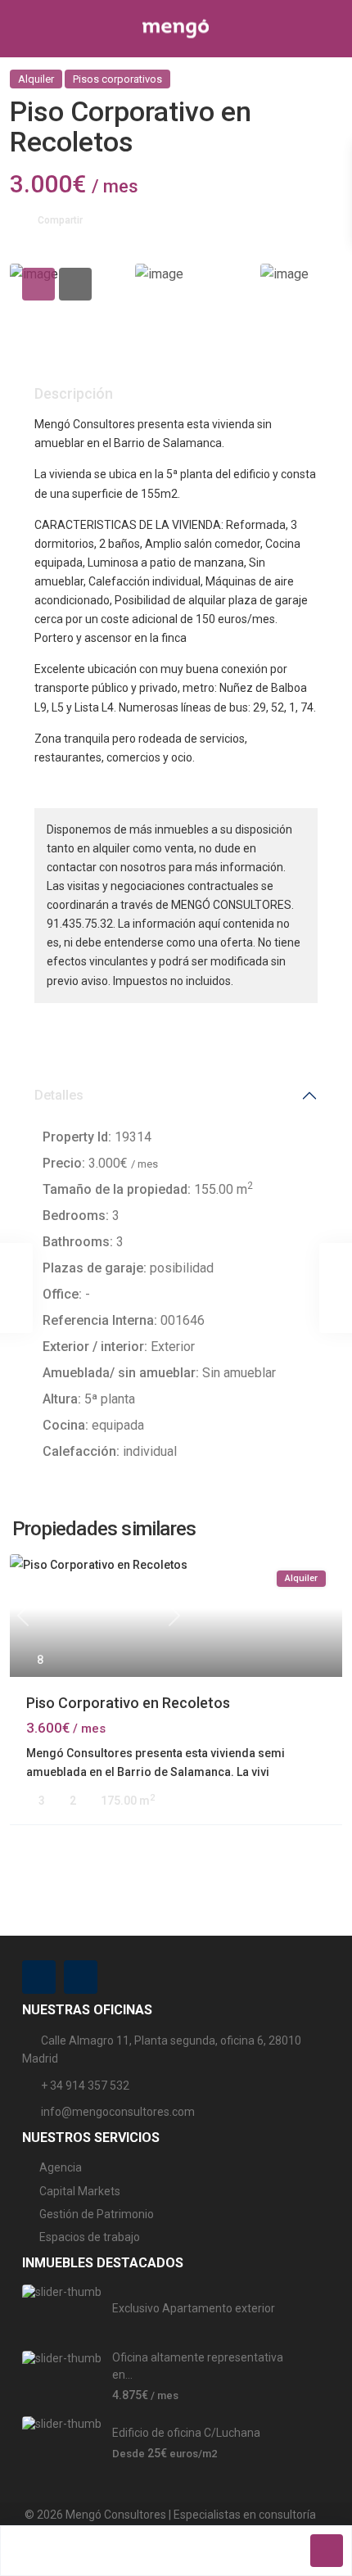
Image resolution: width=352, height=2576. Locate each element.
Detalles (59, 1095)
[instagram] (81, 1977)
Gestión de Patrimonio (97, 2214)
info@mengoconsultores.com (118, 2112)
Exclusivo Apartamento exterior (194, 2308)
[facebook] (39, 1977)
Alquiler (36, 79)
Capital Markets (80, 2191)
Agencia (61, 2167)
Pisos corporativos (117, 79)
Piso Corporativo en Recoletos (128, 1703)
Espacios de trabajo (90, 2237)
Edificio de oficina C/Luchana (186, 2433)
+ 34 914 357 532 (85, 2086)
